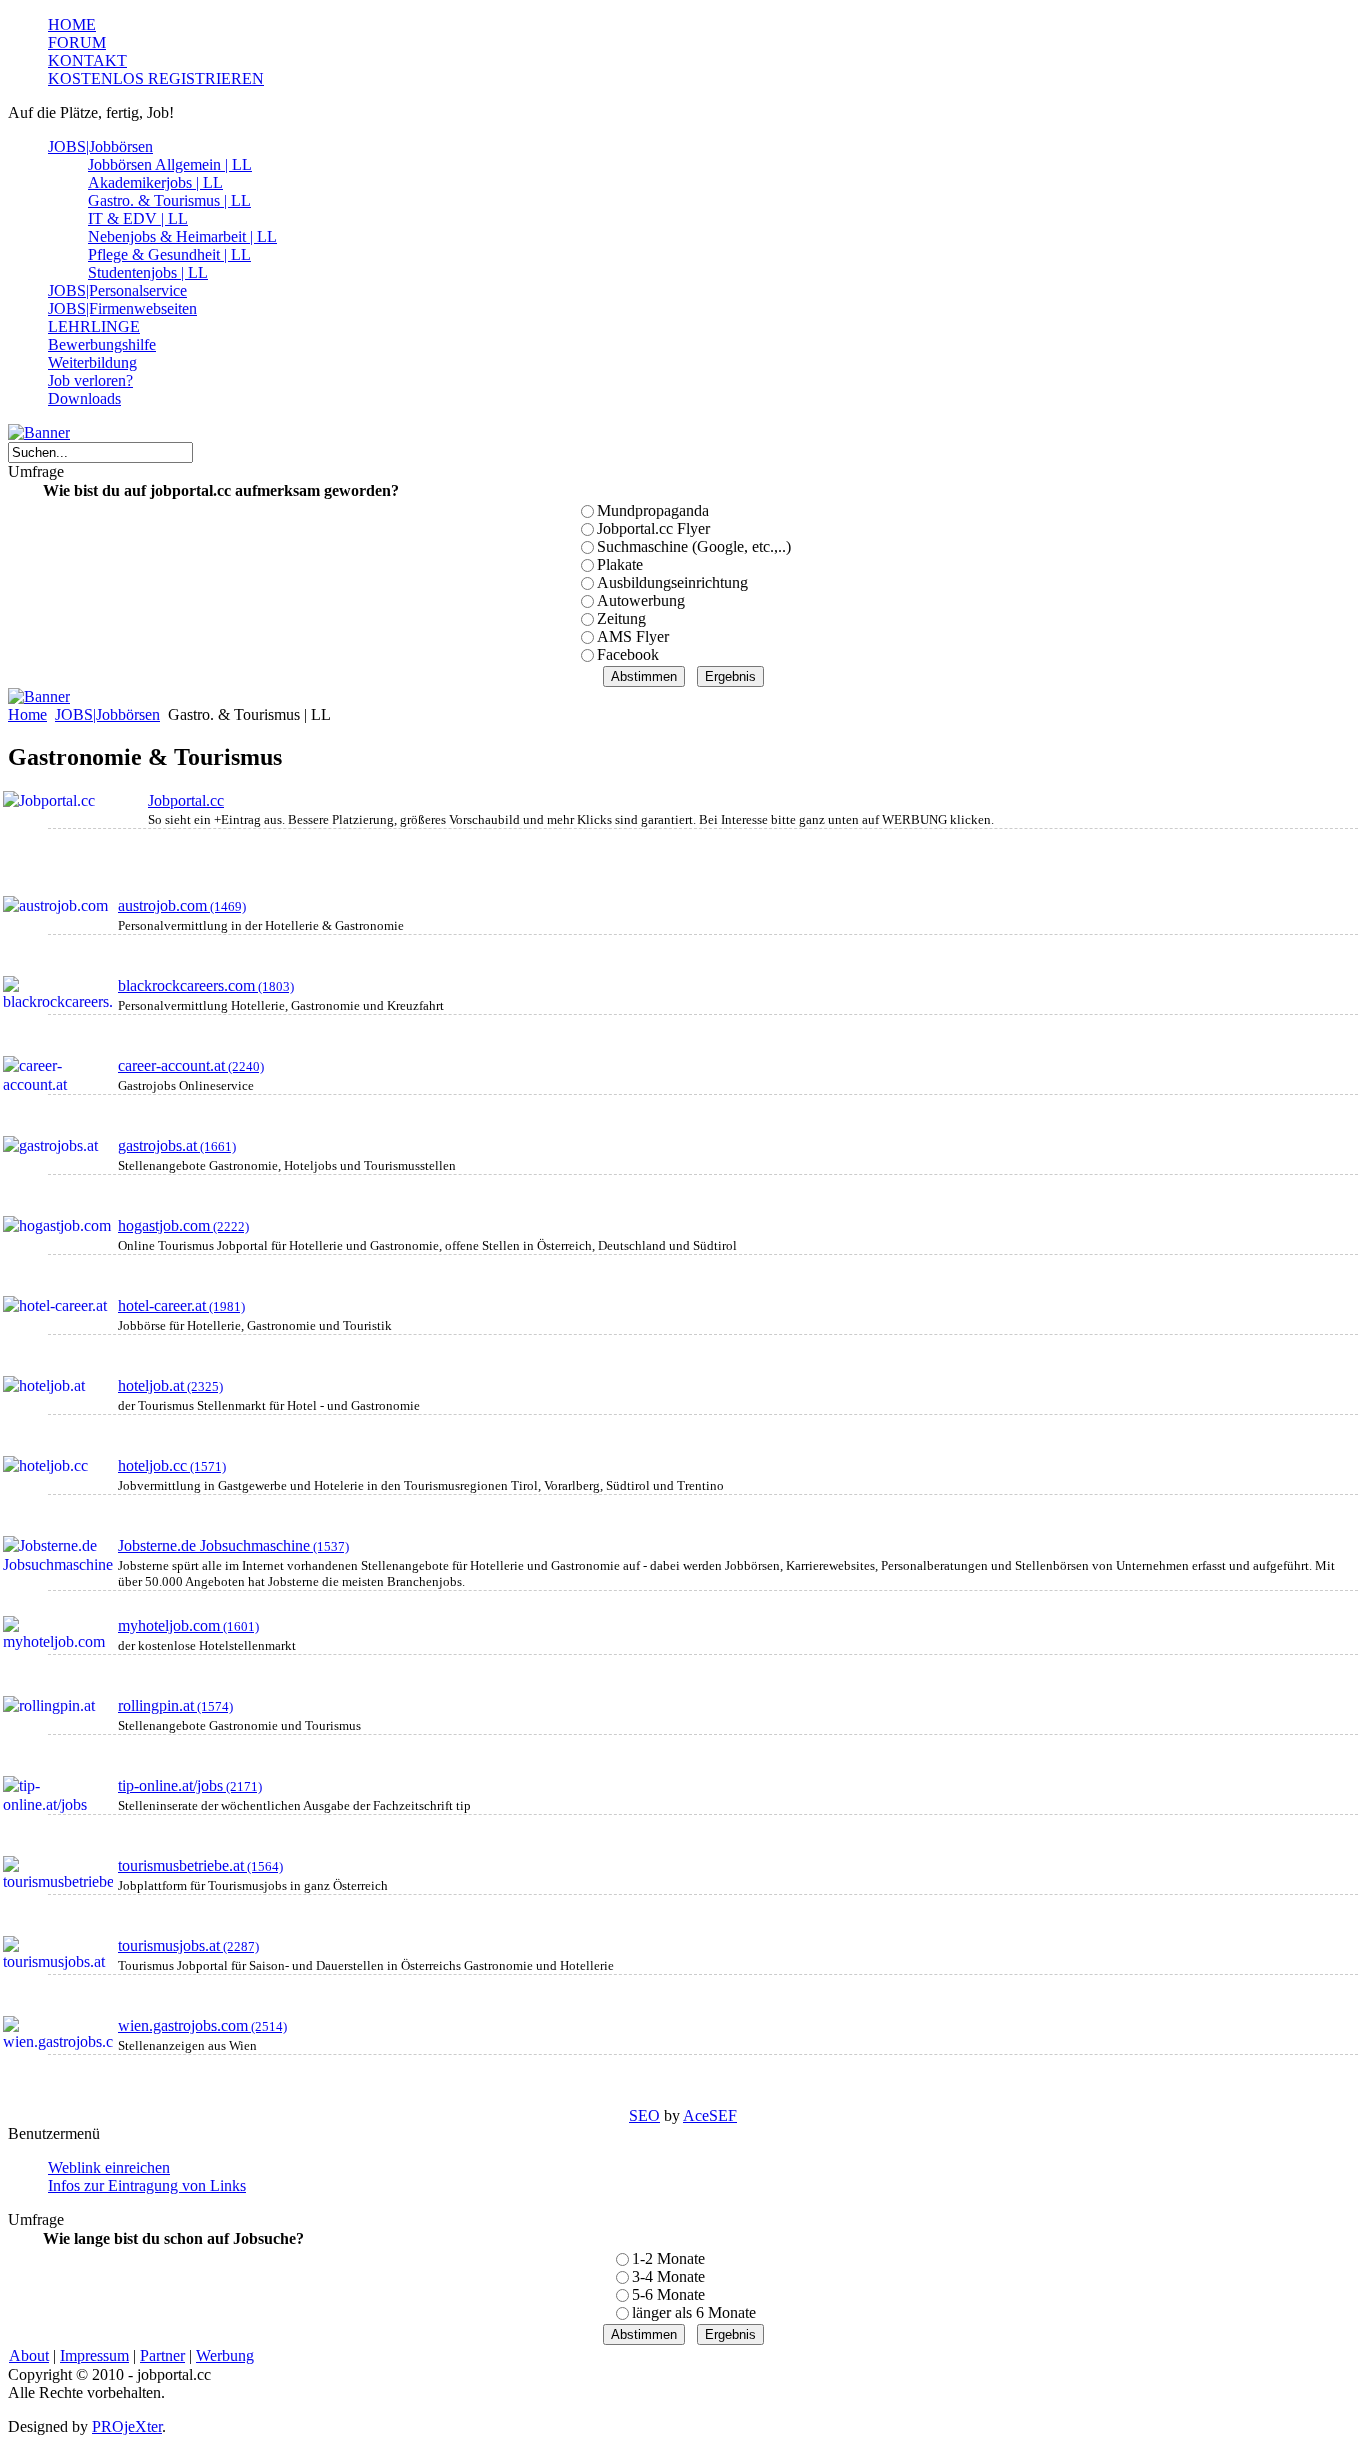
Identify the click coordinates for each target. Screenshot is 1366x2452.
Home (27, 714)
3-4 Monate (668, 2276)
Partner (162, 2355)
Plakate (620, 564)
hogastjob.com (183, 1225)
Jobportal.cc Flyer (653, 528)
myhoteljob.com (188, 1625)
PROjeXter (127, 2426)
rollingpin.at (175, 1705)
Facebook (628, 654)
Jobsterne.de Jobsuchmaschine (233, 1545)
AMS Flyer (633, 636)
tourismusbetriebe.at (200, 1865)
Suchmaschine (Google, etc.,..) (694, 546)
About (29, 2355)
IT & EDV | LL (138, 218)
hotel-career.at (181, 1305)
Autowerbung (641, 600)
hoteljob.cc (172, 1465)
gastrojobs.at (177, 1145)
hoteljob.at (170, 1385)
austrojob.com (182, 905)
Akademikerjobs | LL (155, 182)
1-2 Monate (668, 2258)
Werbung (225, 2355)
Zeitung (621, 618)
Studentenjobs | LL (148, 272)
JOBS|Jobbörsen (107, 714)
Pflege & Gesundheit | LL (169, 254)
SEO (644, 2115)
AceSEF (710, 2115)
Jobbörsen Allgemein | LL (170, 164)
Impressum (94, 2355)
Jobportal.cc (186, 800)
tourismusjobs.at (188, 1945)
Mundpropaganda (653, 510)
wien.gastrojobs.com (202, 2025)
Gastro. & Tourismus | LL (169, 200)
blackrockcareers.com (206, 985)
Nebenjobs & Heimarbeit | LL (182, 236)
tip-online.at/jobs (190, 1785)
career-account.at (191, 1065)
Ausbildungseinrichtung (672, 582)
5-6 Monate (668, 2294)
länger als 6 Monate (694, 2312)
